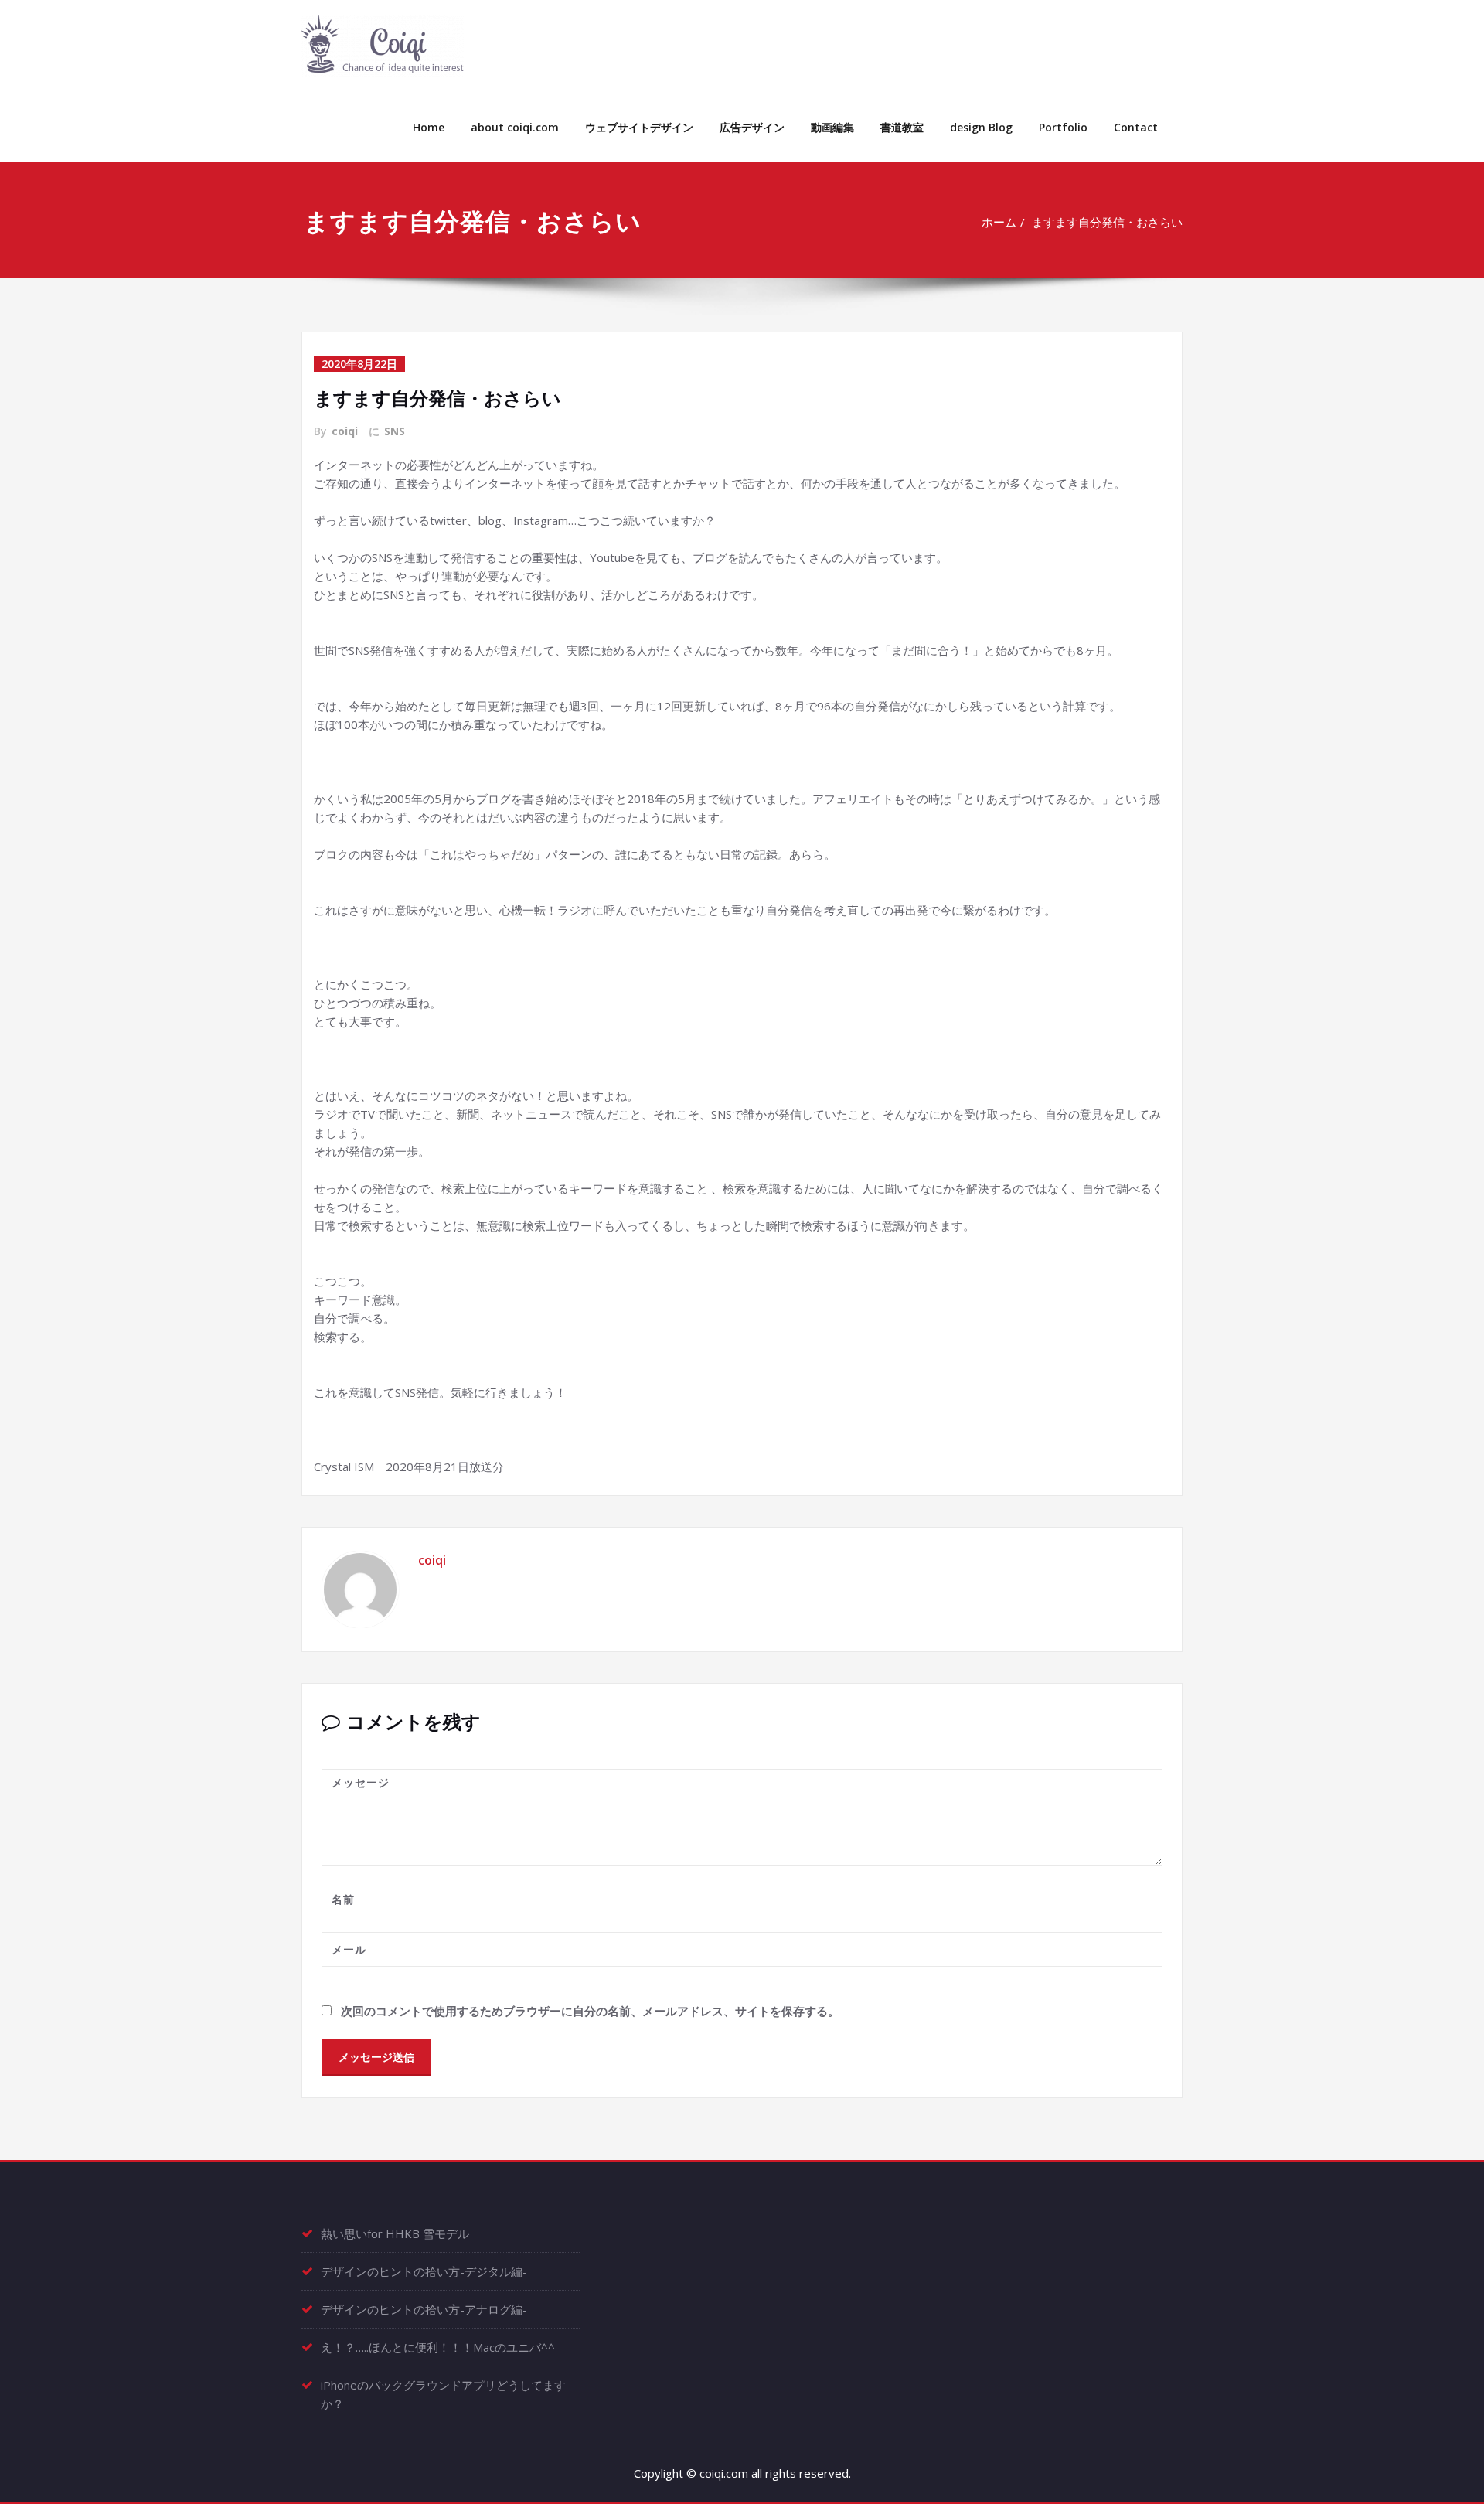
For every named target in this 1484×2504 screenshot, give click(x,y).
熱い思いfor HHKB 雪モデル (395, 2233)
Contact (1136, 127)
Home (429, 127)
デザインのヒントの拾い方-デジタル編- (424, 2271)
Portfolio (1063, 127)
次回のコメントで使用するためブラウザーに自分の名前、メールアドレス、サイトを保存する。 (590, 2011)
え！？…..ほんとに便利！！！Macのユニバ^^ (438, 2347)
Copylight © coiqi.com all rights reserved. (742, 2473)
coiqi (345, 431)
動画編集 (832, 127)
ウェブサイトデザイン (639, 127)
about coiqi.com (515, 127)
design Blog (981, 127)
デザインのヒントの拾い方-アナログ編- (424, 2309)
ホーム (999, 222)
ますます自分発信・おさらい (1107, 222)
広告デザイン (752, 127)
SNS (395, 431)
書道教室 (902, 127)
